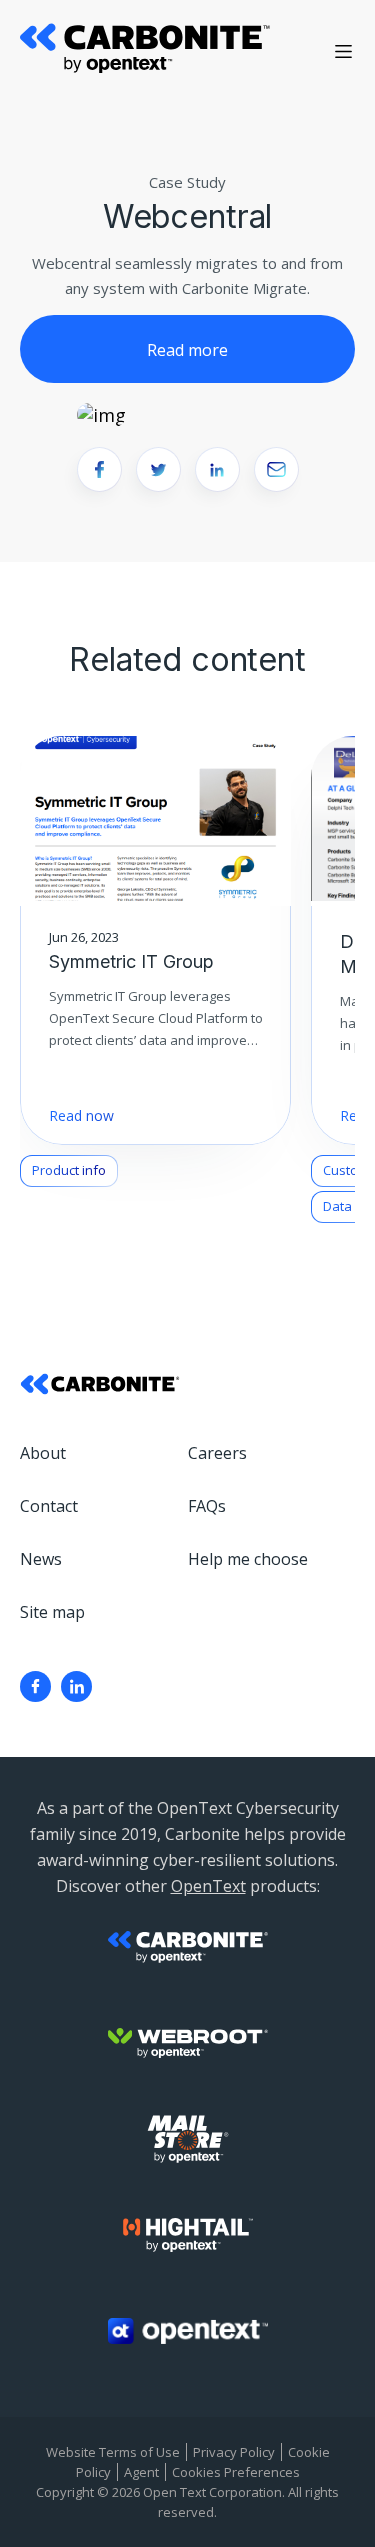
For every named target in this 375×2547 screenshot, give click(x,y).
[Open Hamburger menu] (343, 51)
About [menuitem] (43, 1453)
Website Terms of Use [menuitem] (113, 2452)
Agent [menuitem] (141, 2472)
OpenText (208, 1886)
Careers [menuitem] (217, 1453)
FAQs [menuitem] (207, 1506)
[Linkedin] (76, 1686)
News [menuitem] (41, 1559)
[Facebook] (35, 1686)
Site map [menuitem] (52, 1612)
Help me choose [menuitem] (248, 1559)
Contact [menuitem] (49, 1506)
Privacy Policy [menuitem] (234, 2452)
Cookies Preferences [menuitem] (236, 2472)
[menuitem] (35, 1686)
